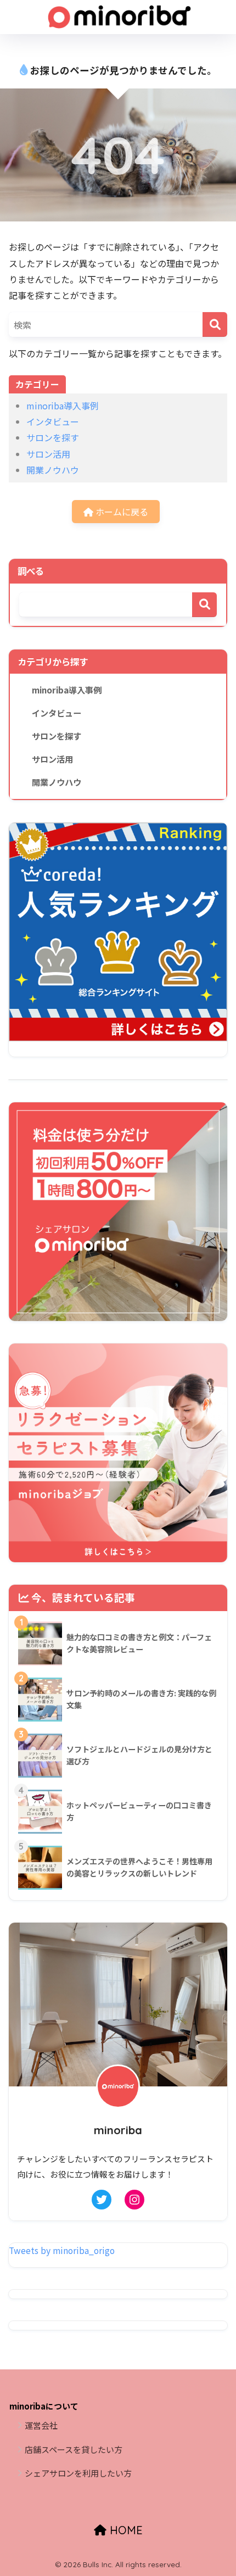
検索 (204, 605)
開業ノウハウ (53, 470)
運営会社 (41, 2425)
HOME (125, 2530)
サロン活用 (48, 454)
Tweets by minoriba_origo (62, 2250)
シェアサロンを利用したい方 (78, 2473)
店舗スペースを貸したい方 (74, 2449)
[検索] (215, 324)
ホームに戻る (121, 512)
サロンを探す (53, 437)
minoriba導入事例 (63, 406)
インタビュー (53, 421)
